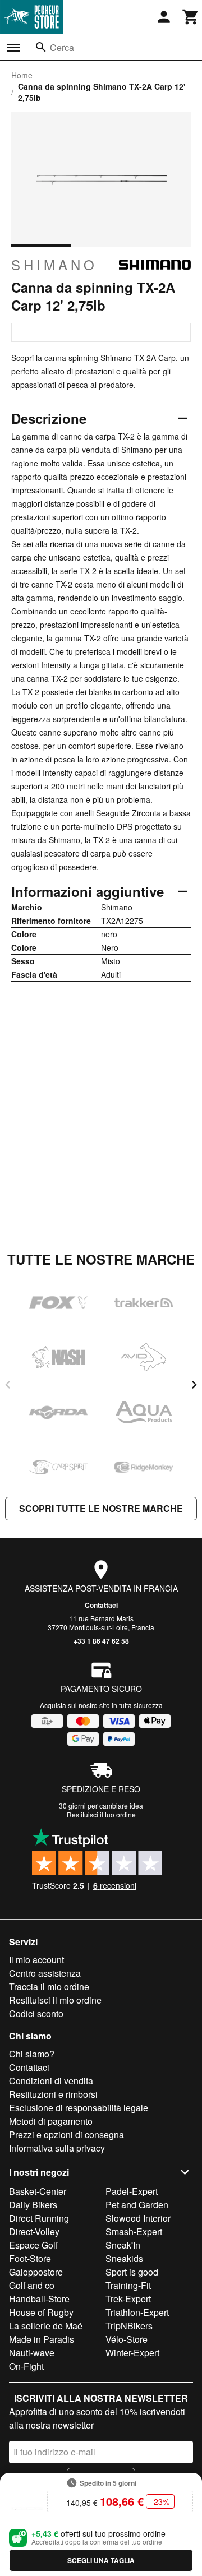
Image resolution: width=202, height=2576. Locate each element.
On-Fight (26, 2366)
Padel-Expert (132, 2191)
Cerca (62, 47)
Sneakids (124, 2258)
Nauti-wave (32, 2353)
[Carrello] (191, 17)
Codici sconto (36, 2013)
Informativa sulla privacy (57, 2148)
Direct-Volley (34, 2232)
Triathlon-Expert (137, 2312)
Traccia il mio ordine (49, 1987)
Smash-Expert (134, 2232)
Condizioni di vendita (51, 2081)
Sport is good (132, 2272)
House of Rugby (41, 2312)
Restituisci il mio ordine (55, 2000)
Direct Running (39, 2218)
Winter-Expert (132, 2353)
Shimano (54, 265)
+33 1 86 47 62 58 (101, 1641)
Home (22, 75)
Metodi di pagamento (51, 2121)
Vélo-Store (127, 2339)
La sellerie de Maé (46, 2326)
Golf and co (32, 2285)
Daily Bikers (33, 2205)
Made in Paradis (42, 2339)
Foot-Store (30, 2258)
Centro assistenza (45, 1973)
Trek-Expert (128, 2299)
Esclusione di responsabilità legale (79, 2108)
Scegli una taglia (101, 2560)
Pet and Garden (137, 2205)
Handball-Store (39, 2299)
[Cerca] (41, 47)
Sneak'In (123, 2245)
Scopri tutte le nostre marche (101, 1508)
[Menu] (13, 48)
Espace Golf (33, 2245)
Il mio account (36, 1960)
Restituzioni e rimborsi (53, 2094)
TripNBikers (129, 2326)
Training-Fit (128, 2285)
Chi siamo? (32, 2054)
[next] (194, 1385)
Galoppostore (36, 2272)
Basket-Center (38, 2191)
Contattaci (101, 1605)
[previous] (8, 1385)
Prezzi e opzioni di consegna (66, 2135)
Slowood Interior (138, 2218)
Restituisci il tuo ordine (101, 1814)
